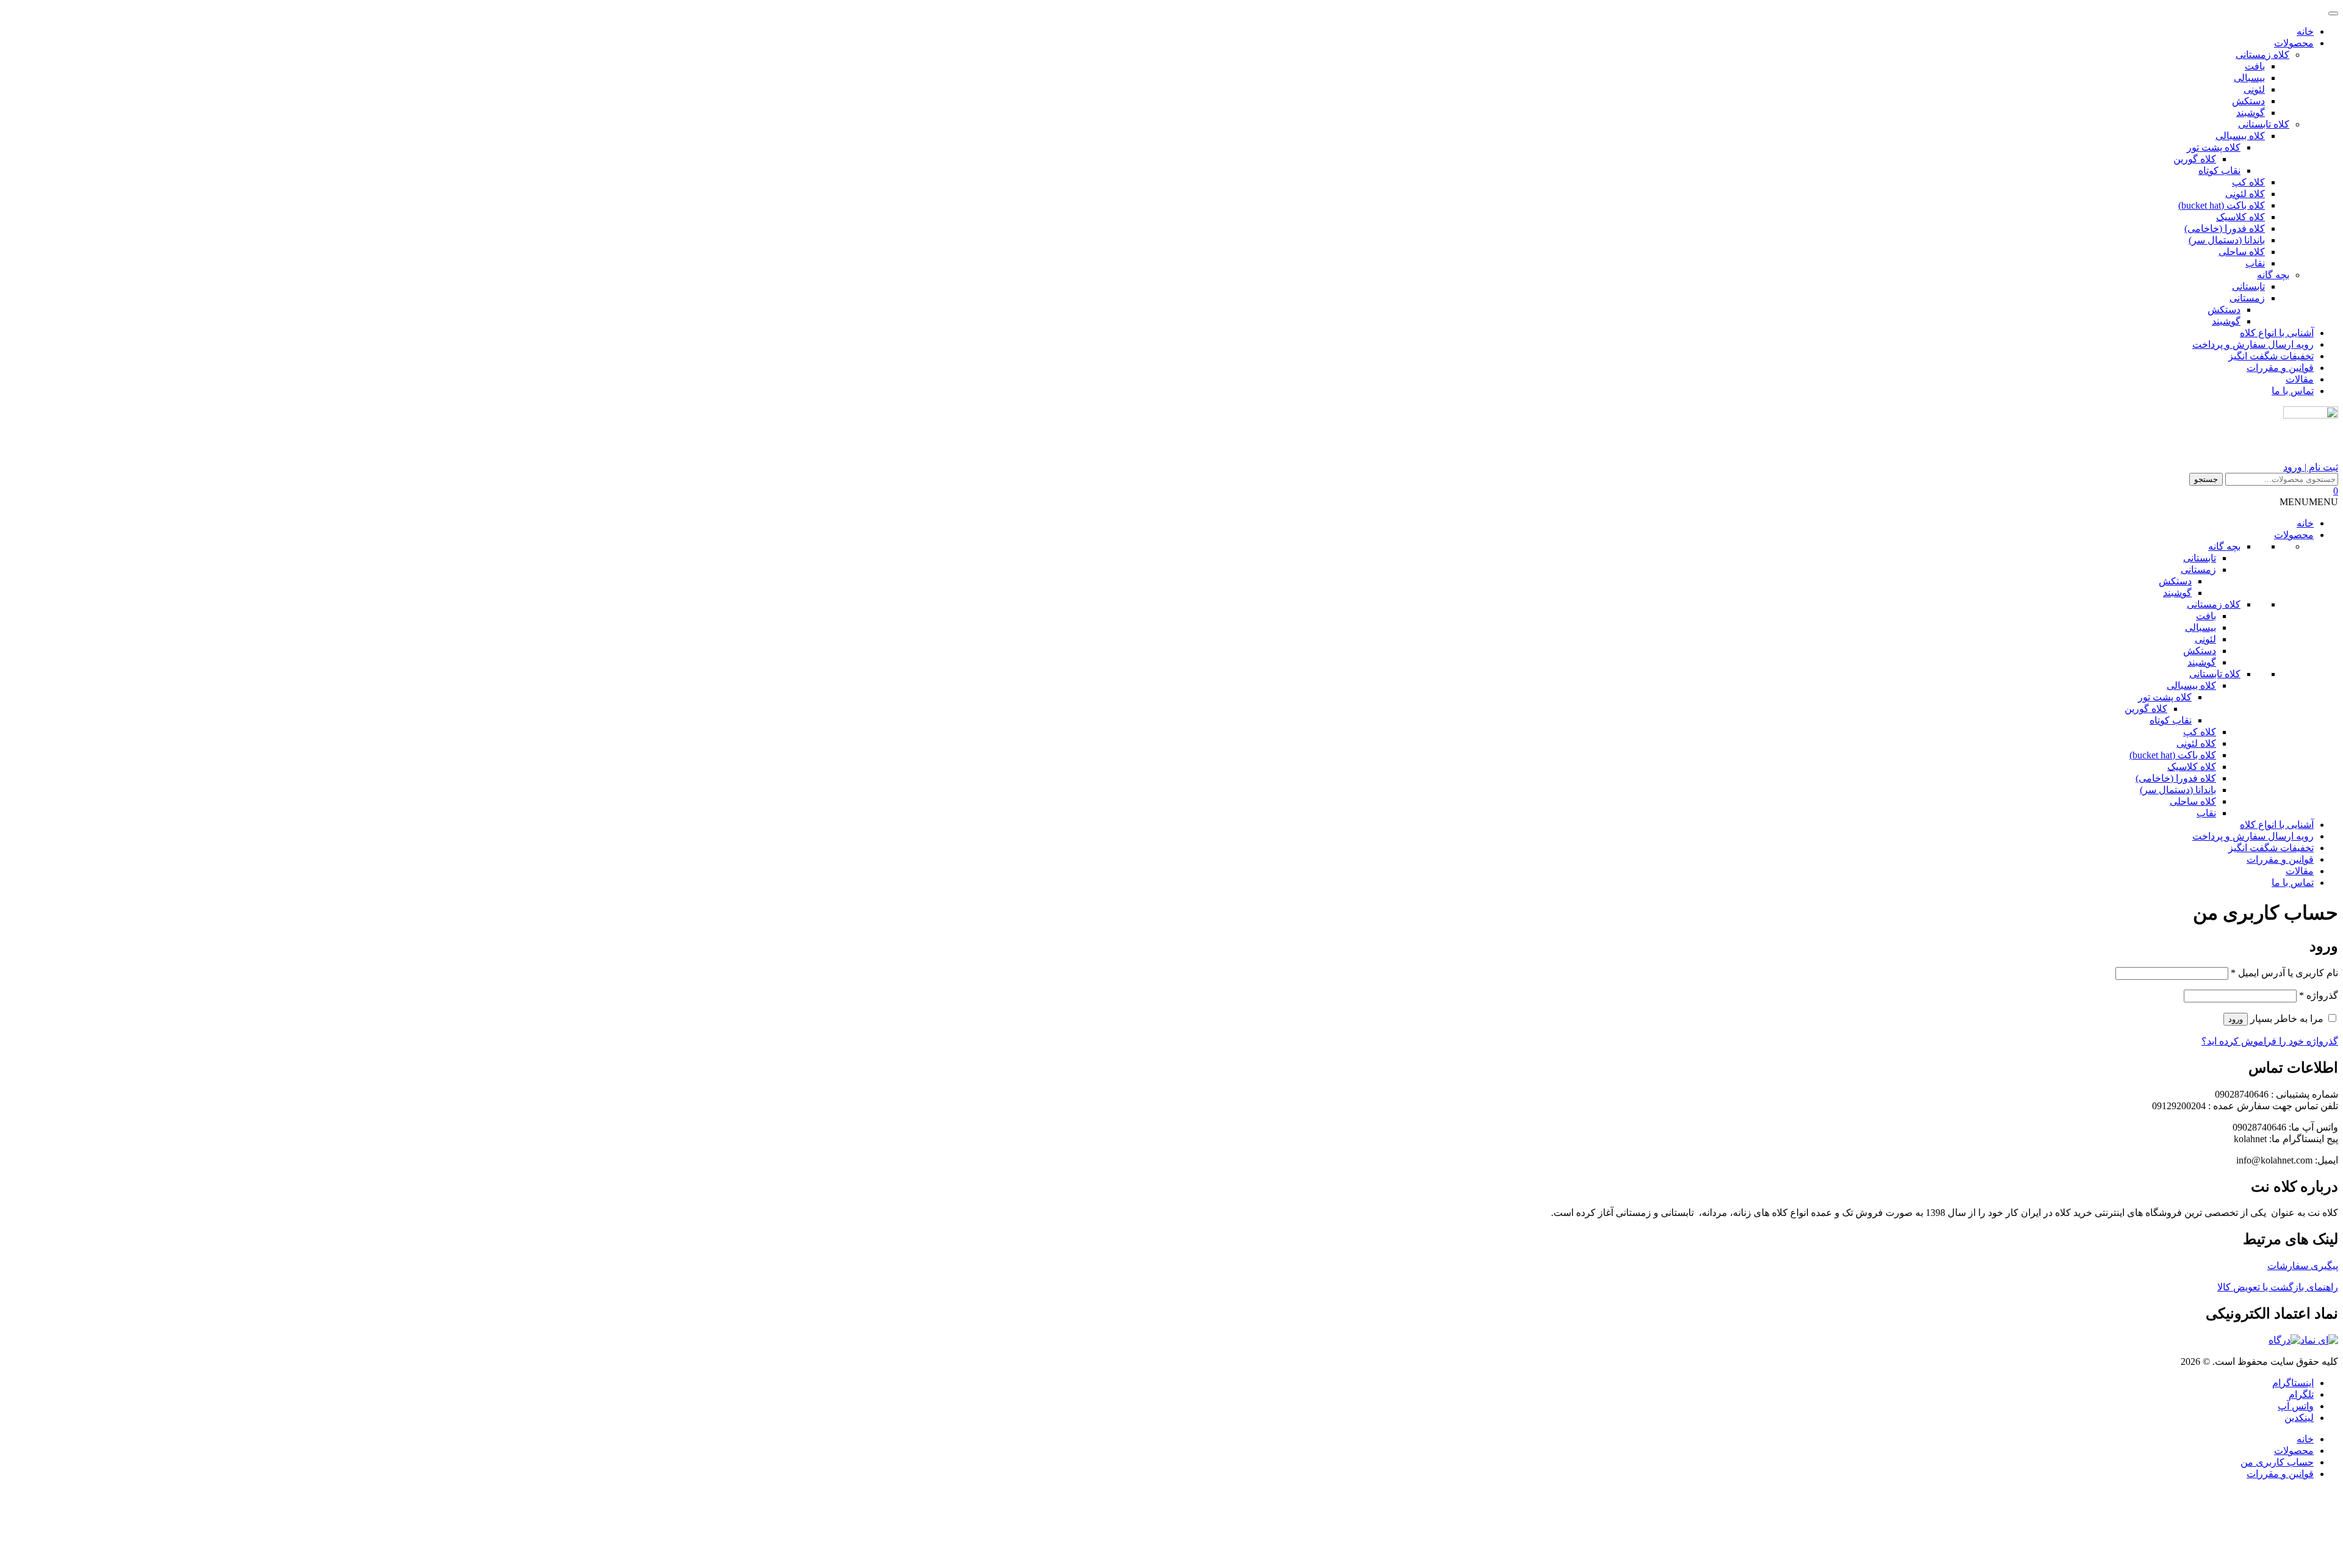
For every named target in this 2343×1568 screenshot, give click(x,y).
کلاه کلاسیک (2192, 767)
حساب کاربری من (2277, 1462)
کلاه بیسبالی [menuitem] (2240, 136)
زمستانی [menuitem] (2247, 298)
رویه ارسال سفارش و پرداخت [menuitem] (2253, 344)
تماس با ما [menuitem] (2293, 391)
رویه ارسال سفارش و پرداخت (2253, 836)
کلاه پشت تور (2165, 697)
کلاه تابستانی (2215, 674)
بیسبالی (2201, 628)
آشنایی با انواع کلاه (2277, 825)
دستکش (2175, 581)
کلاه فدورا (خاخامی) (2176, 778)
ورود (2236, 1019)
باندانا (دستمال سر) (2178, 790)
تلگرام (2301, 1394)
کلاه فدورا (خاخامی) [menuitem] (2225, 228)
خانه (2305, 523)
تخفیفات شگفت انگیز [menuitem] (2271, 356)
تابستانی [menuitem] (2248, 286)
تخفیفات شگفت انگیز (2271, 848)
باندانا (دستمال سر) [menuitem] (2227, 240)
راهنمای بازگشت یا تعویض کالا (2278, 1287)
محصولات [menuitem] (2294, 43)
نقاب (2206, 813)
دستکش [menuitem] (2248, 101)
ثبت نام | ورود (2311, 467)
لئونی (2205, 639)
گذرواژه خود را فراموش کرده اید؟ (2270, 1041)
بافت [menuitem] (2255, 66)
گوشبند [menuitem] (2251, 113)
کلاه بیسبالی (2191, 685)
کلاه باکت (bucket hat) (2173, 755)
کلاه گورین (2146, 709)
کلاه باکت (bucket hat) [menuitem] (2222, 205)
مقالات (2300, 871)
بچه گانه (2224, 546)
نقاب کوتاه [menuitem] (2219, 171)
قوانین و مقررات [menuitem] (2280, 368)
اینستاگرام (2293, 1383)
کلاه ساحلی (2193, 801)
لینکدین (2299, 1418)
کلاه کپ (2200, 732)
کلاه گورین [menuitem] (2195, 159)
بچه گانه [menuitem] (2273, 275)
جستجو (2206, 479)
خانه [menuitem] (2305, 31)
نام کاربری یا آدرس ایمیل (2284, 973)
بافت (2206, 616)
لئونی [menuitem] (2254, 89)
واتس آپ (2296, 1406)
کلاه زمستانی (2214, 604)
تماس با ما (2293, 883)
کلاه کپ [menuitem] (2248, 182)
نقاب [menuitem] (2255, 263)
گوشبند (2177, 593)
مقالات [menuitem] (2300, 379)
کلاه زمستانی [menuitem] (2262, 55)
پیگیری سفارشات (2303, 1266)
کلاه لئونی (2196, 743)
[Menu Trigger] (2333, 13)
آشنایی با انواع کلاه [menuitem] (2277, 333)
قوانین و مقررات (2280, 859)
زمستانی (2198, 570)
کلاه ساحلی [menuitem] (2242, 252)
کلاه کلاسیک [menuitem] (2240, 217)
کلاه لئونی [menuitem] (2245, 194)
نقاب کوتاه (2171, 720)
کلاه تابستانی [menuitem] (2264, 124)
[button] (2309, 502)
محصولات (2294, 535)
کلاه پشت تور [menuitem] (2214, 147)
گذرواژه (2319, 995)
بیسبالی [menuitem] (2249, 78)
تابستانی (2200, 558)
